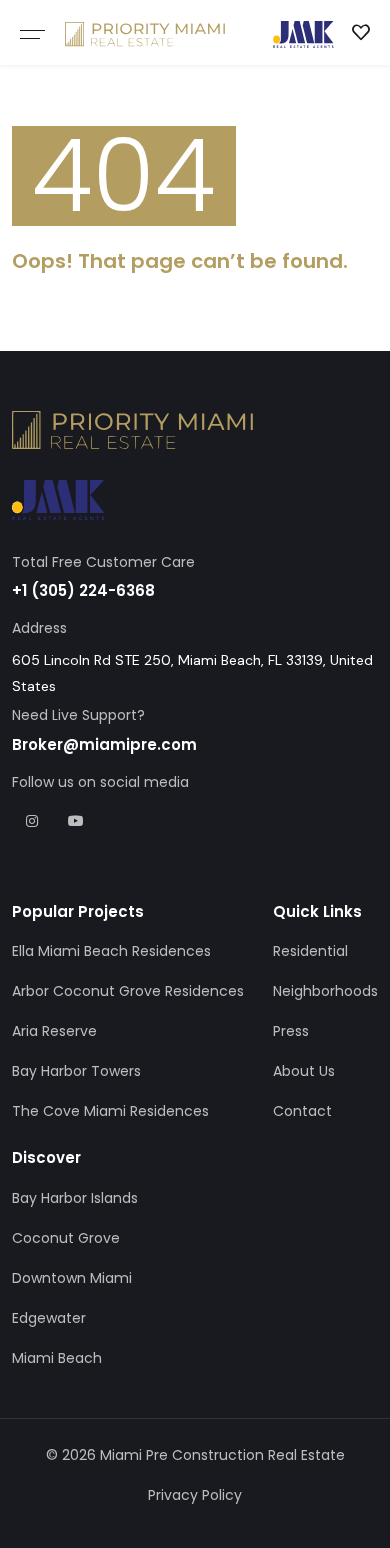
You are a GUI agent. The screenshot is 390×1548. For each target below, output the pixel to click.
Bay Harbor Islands (75, 1198)
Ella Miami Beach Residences (111, 951)
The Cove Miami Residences (110, 1111)
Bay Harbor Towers (76, 1071)
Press (291, 1031)
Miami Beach (57, 1358)
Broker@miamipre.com (104, 744)
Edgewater (49, 1318)
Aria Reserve (54, 1031)
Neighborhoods (325, 991)
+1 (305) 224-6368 (83, 590)
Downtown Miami (72, 1278)
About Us (304, 1071)
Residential (310, 951)
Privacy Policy (195, 1495)
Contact (302, 1111)
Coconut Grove (66, 1238)
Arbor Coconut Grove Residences (128, 991)
